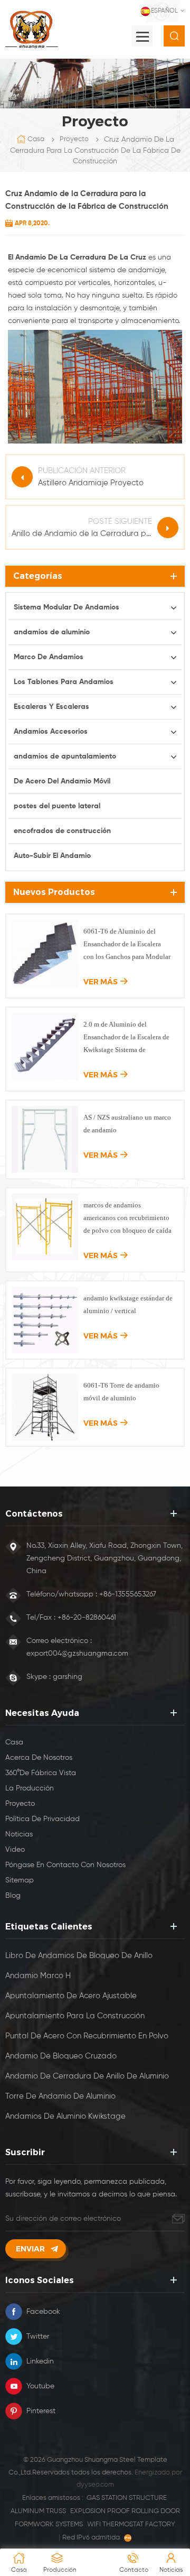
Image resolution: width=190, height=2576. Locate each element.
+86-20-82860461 (87, 1618)
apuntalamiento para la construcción (75, 2016)
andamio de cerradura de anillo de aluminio (87, 2076)
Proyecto (74, 139)
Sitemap (20, 1880)
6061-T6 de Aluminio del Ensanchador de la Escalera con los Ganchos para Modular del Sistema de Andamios (127, 945)
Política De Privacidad (42, 1819)
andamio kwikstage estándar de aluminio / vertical (128, 1304)
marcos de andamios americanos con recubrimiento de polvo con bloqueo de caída (127, 1218)
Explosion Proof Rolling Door (125, 2511)
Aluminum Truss (38, 2511)
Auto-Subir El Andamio (52, 856)
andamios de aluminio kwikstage (65, 2116)
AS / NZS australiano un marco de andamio (127, 1124)
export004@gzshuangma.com (77, 1654)
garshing (68, 1677)
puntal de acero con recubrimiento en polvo (87, 2036)
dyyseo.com (95, 2485)
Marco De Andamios (49, 657)
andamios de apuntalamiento (65, 756)
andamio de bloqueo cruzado (61, 2056)
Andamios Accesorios (51, 732)
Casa (36, 139)
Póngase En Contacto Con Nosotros (65, 1865)
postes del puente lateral (57, 806)
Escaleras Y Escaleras (51, 707)
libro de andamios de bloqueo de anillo (79, 1956)
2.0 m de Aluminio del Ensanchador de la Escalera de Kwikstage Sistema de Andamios (126, 1038)
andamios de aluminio (52, 632)
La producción (30, 1788)
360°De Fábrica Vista (41, 1773)
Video (15, 1850)
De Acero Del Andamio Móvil (62, 781)
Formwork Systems (49, 2524)
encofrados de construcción (62, 831)
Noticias (19, 1834)
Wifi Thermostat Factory (131, 2524)
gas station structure (127, 2498)
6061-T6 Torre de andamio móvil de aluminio (121, 1392)
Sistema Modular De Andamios (66, 607)
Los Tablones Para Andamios (64, 682)
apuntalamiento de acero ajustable (71, 1996)
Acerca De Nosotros (39, 1758)
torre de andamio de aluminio (60, 2096)
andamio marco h (38, 1976)
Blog (13, 1896)
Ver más (101, 982)
